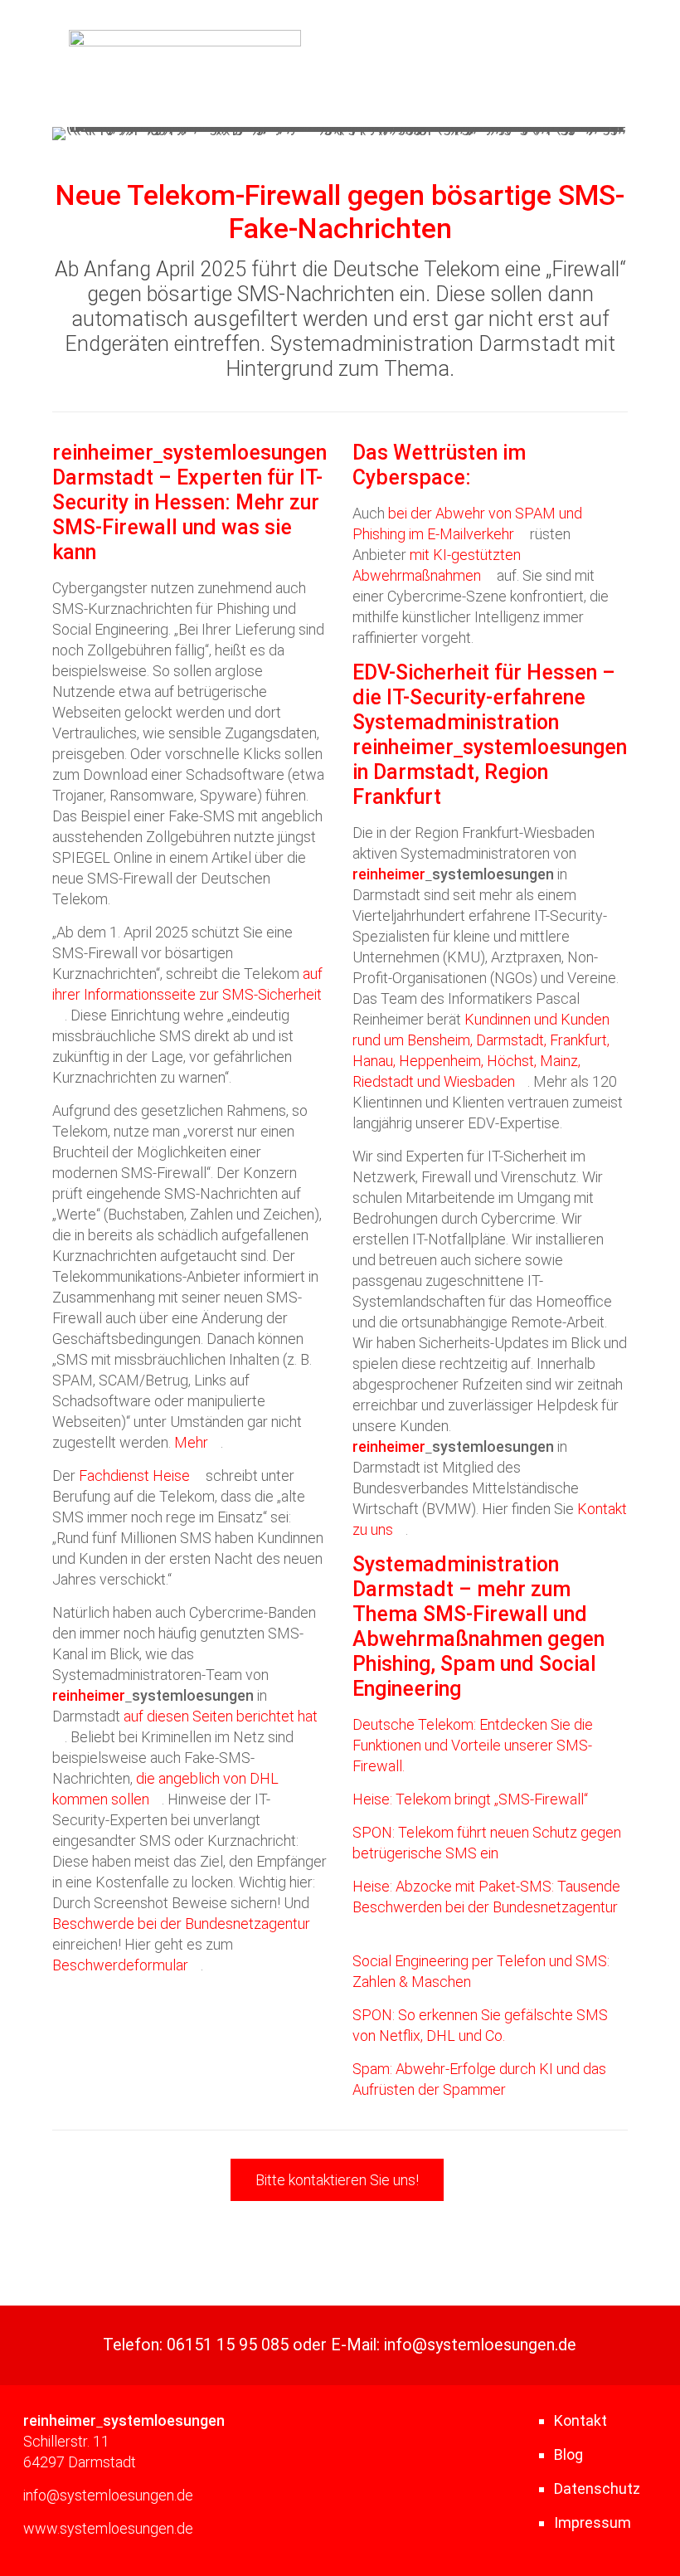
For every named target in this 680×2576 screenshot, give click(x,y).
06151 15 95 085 (228, 2345)
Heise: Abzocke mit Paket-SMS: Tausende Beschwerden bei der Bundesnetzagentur (486, 1897)
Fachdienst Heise (134, 1475)
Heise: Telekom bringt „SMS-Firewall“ (470, 1799)
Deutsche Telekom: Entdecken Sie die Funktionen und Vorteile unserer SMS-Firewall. (473, 1745)
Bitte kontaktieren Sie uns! (337, 2180)
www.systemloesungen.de (108, 2528)
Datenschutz (597, 2488)
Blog (568, 2454)
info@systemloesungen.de (480, 2345)
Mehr (191, 1442)
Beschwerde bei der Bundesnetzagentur (181, 1923)
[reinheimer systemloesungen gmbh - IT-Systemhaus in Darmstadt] (185, 41)
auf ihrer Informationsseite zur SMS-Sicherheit (187, 984)
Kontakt (580, 2420)
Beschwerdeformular (120, 1965)
